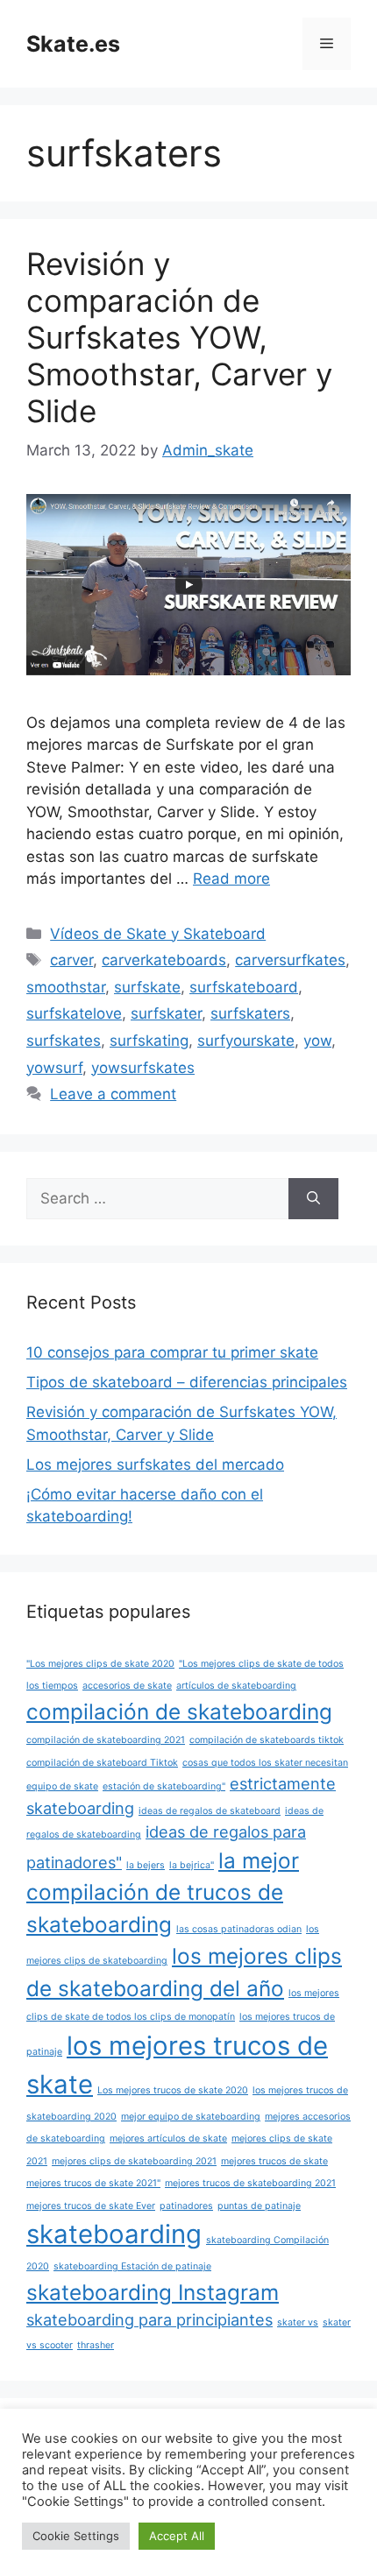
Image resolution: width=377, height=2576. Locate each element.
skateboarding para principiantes (149, 2319)
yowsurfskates (143, 1068)
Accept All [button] (177, 2536)
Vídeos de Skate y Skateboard (158, 934)
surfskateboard (244, 987)
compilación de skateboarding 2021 (106, 1740)
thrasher (96, 2345)
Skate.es (73, 44)
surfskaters (250, 1013)
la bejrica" (192, 1865)
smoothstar (66, 987)
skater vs (298, 2322)
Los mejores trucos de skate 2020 (173, 2090)
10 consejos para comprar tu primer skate (172, 1352)
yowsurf (54, 1068)
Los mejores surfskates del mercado (155, 1464)
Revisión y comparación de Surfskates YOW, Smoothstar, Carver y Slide (179, 337)
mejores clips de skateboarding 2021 (134, 2161)
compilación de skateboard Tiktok (102, 1763)
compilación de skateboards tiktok (267, 1740)
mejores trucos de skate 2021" (93, 2183)
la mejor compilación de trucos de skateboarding (163, 1892)
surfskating (149, 1041)
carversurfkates (290, 960)
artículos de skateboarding (236, 1686)
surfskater (166, 1013)
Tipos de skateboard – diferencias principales (187, 1382)
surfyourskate (246, 1041)
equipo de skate (62, 1786)
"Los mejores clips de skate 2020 (100, 1664)
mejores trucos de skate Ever (91, 2206)
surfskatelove (74, 1013)
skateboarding (114, 2234)
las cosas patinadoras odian (239, 1929)
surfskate (147, 987)
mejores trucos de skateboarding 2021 (250, 2183)
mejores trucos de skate (274, 2161)
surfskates (64, 1041)
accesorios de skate (127, 1686)
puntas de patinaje (259, 2206)
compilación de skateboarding (179, 1711)
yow (317, 1041)
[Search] (313, 1199)
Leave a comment (113, 1094)
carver (71, 960)
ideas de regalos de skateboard (210, 1811)
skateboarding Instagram (153, 2292)
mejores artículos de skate (168, 2138)
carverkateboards (164, 960)
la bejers (146, 1865)
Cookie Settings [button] (76, 2536)
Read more (231, 879)
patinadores (186, 2206)
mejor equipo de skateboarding (191, 2117)
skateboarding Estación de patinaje (132, 2266)
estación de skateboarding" (164, 1786)
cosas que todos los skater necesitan (265, 1763)
